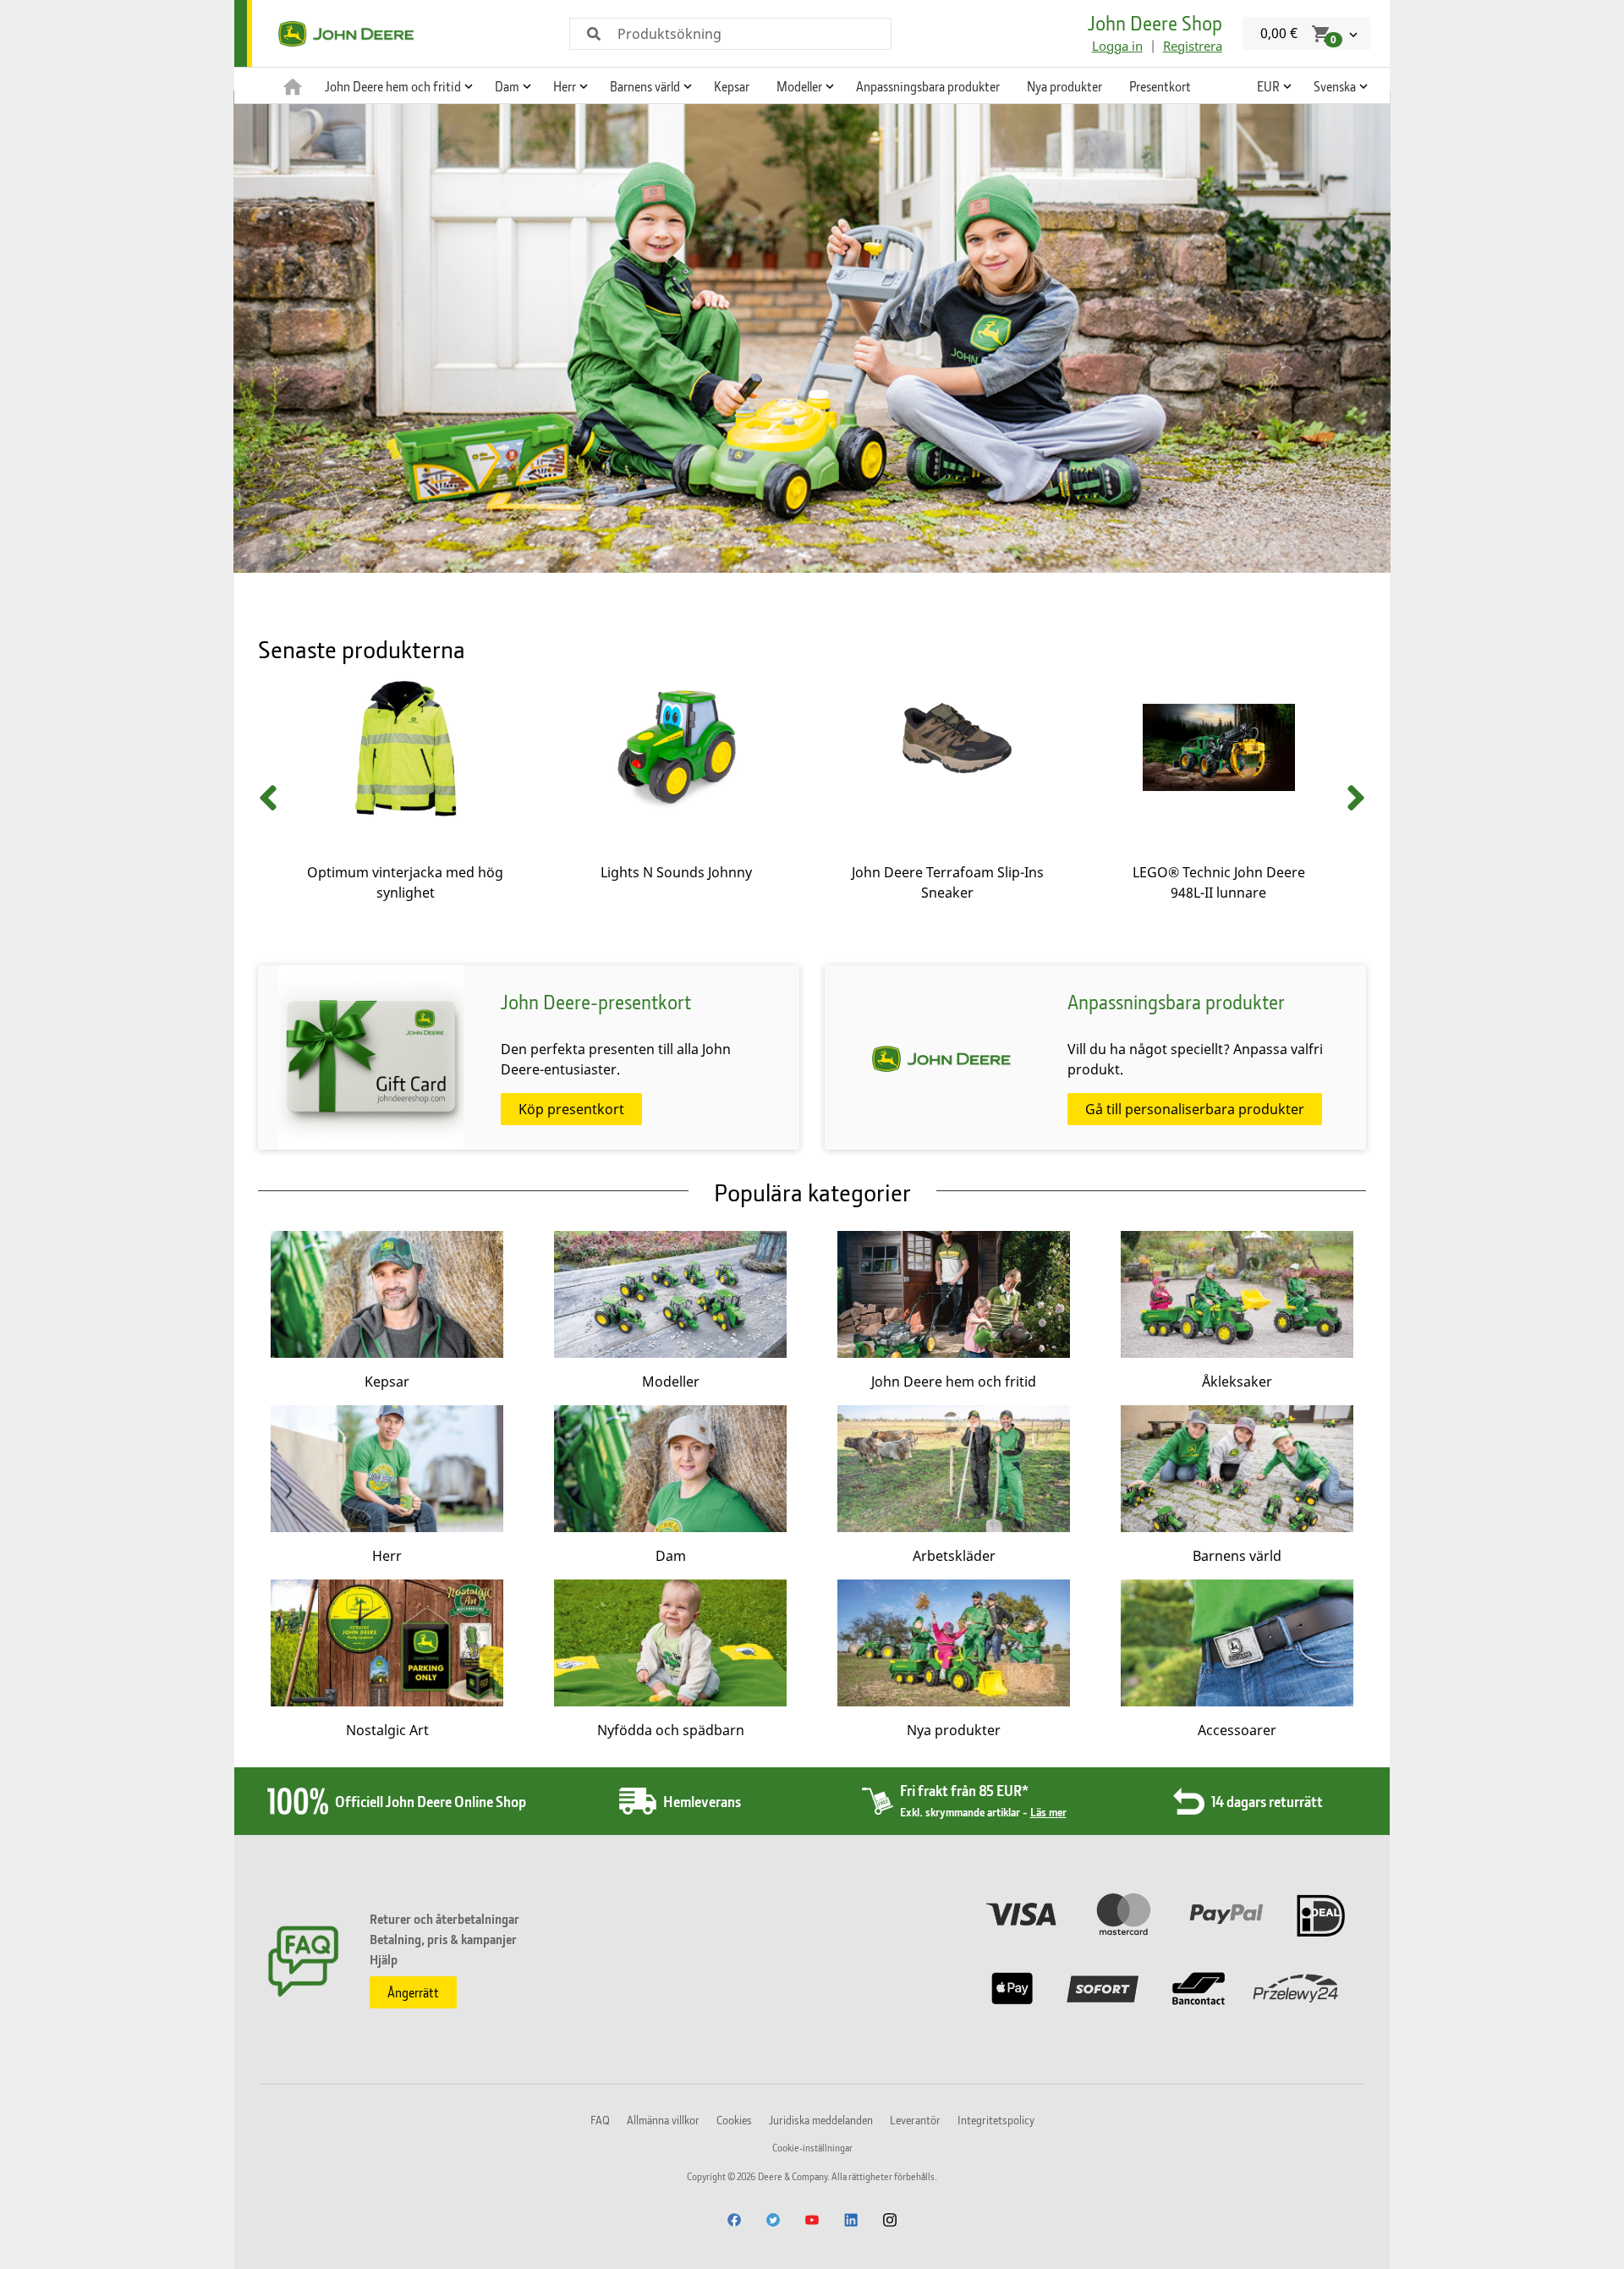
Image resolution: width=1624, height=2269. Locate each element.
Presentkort (1160, 86)
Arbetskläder (954, 1556)
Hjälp (384, 1959)
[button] (396, 85)
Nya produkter (1064, 86)
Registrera (1193, 46)
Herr (387, 1556)
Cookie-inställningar (812, 2148)
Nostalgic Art (387, 1730)
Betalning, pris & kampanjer (443, 1939)
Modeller (671, 1382)
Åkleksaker (1237, 1382)
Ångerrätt (413, 1992)
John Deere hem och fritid (954, 1382)
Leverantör (915, 2120)
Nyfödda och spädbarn (671, 1730)
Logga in (1117, 46)
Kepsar (732, 86)
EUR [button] (1268, 86)
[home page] (293, 85)
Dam (671, 1556)
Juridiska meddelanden (821, 2120)
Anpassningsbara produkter (928, 86)
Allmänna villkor (663, 2120)
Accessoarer (1237, 1730)
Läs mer (1048, 1812)
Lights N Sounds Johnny (676, 872)
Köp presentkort (571, 1109)
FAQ (600, 2120)
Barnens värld (1237, 1556)
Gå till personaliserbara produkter (1195, 1109)
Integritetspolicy (996, 2120)
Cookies (734, 2120)
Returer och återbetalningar (444, 1919)
